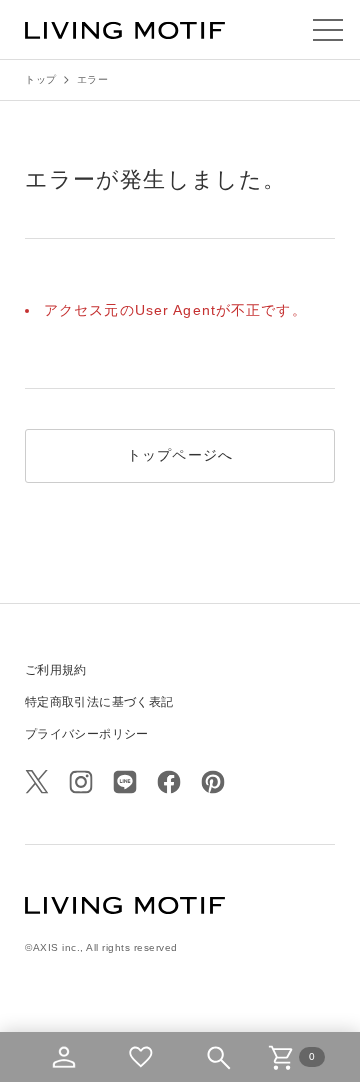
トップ (41, 79)
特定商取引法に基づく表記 (99, 702)
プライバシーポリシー (87, 734)
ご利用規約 (56, 670)
